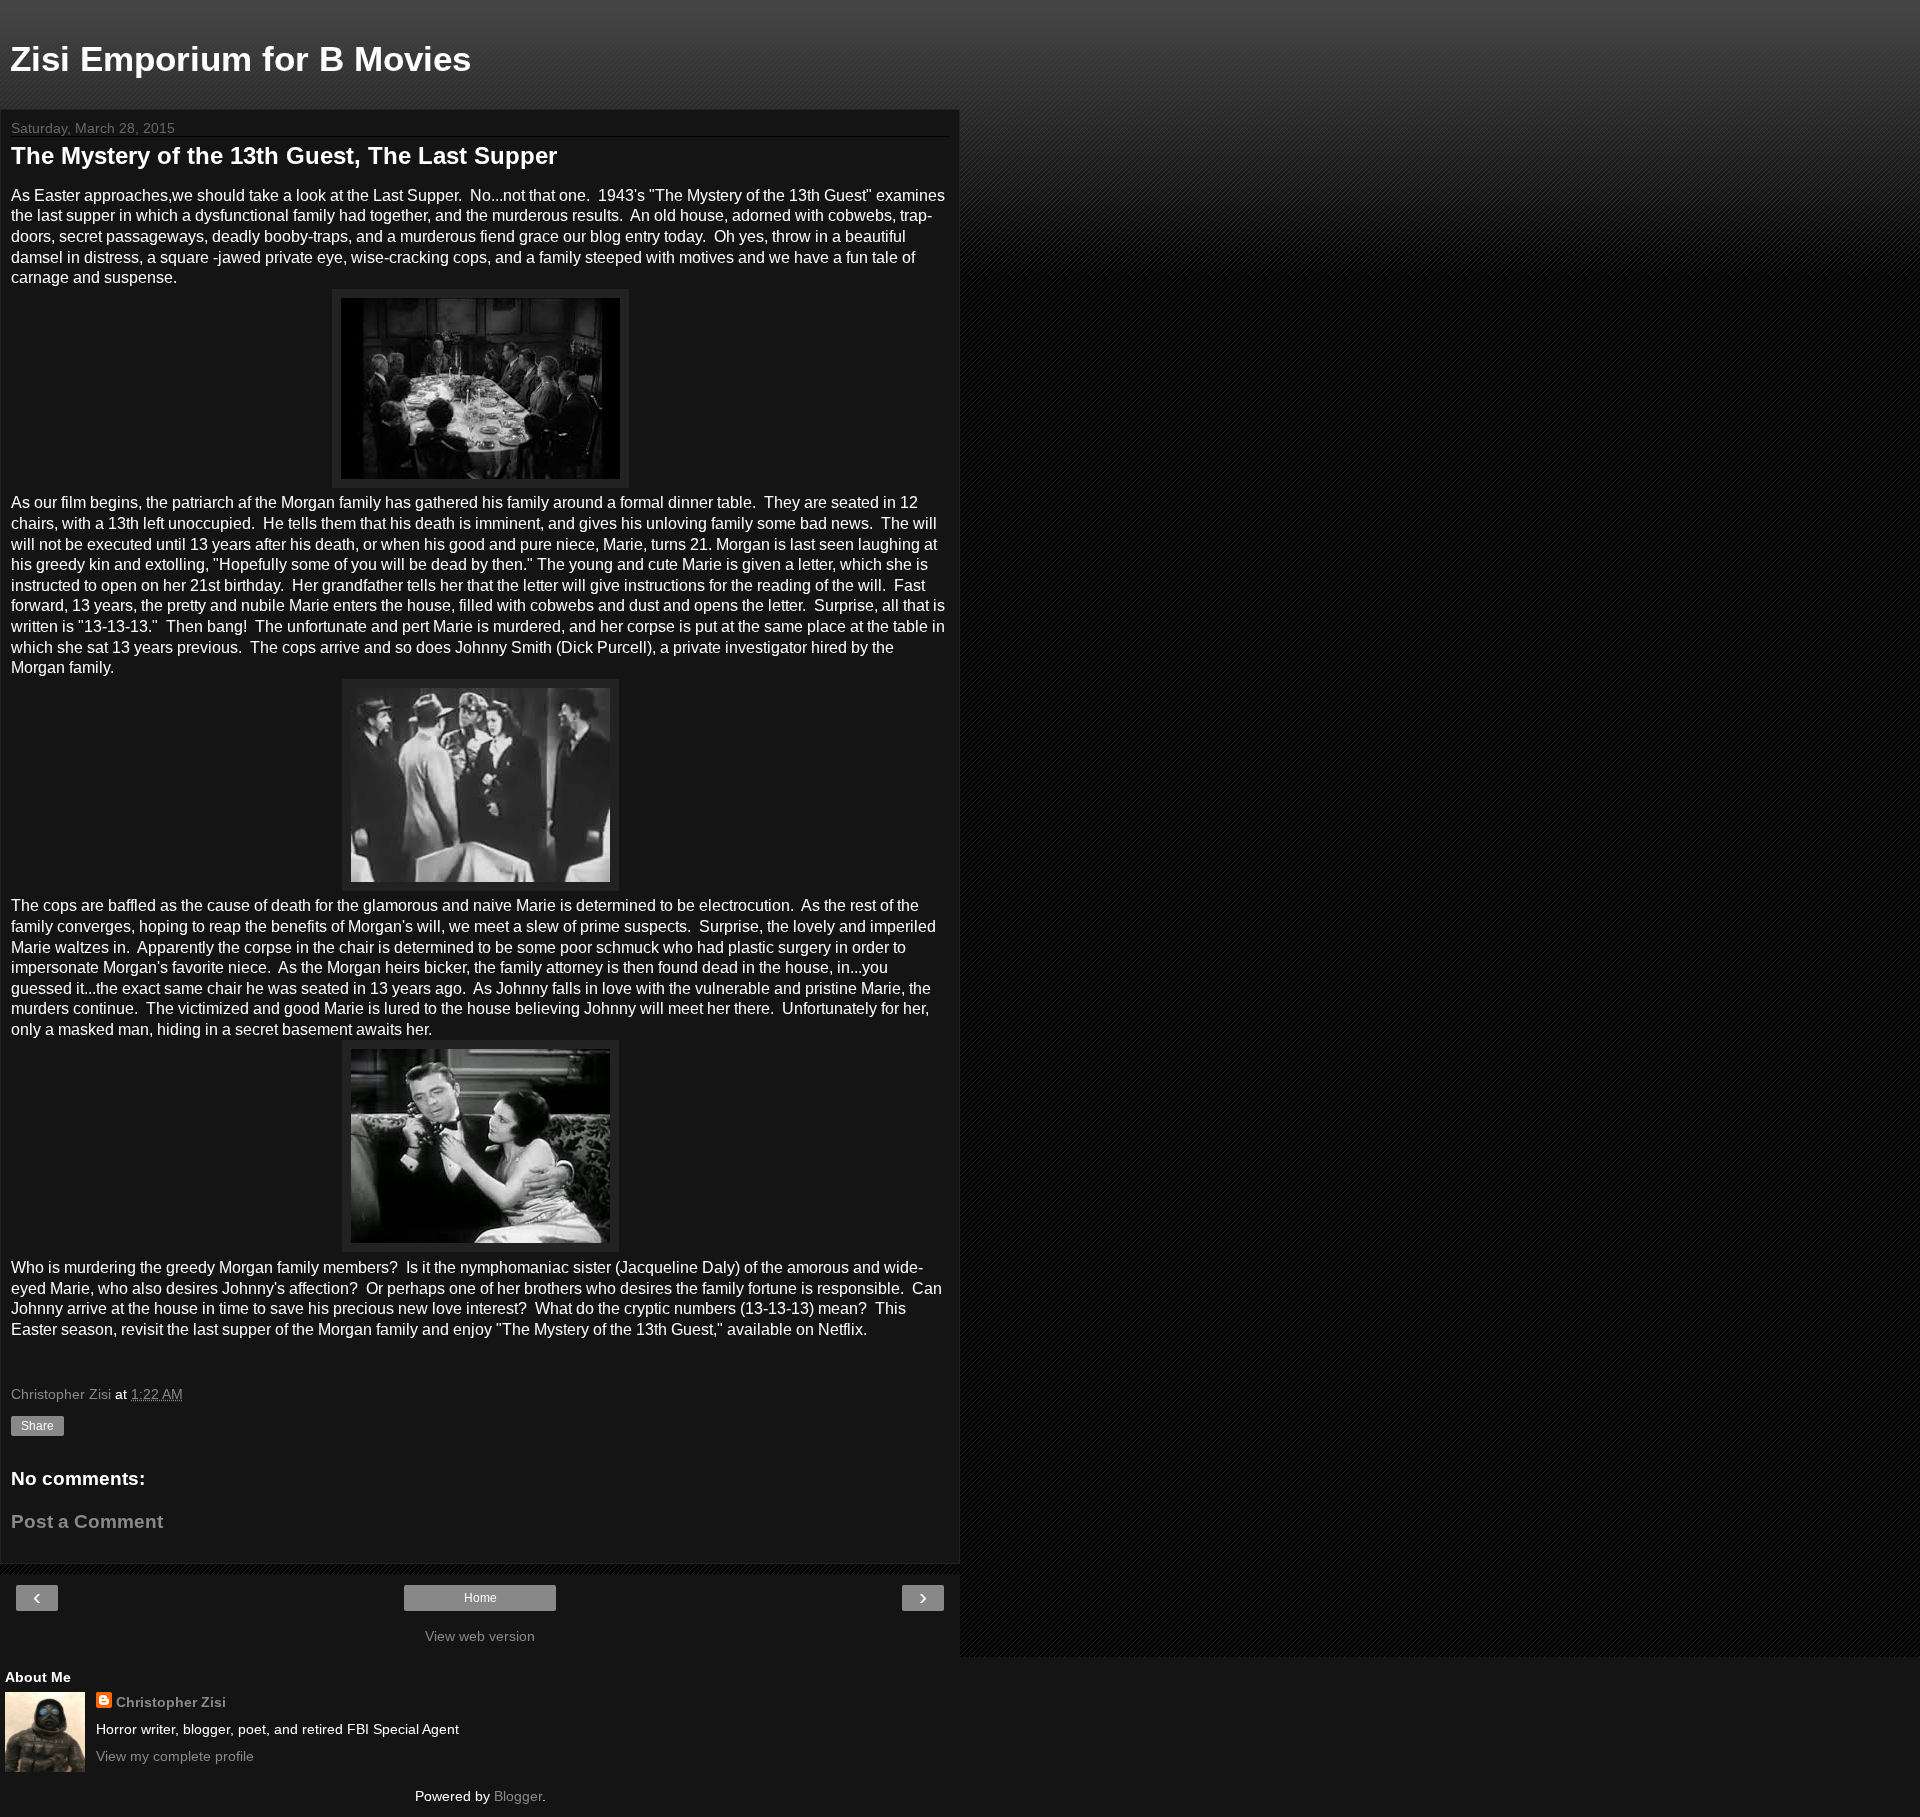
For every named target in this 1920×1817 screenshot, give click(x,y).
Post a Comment (87, 1521)
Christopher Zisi (171, 1702)
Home (480, 1598)
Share (37, 1426)
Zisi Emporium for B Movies (240, 59)
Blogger (518, 1796)
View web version (480, 1636)
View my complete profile (175, 1756)
